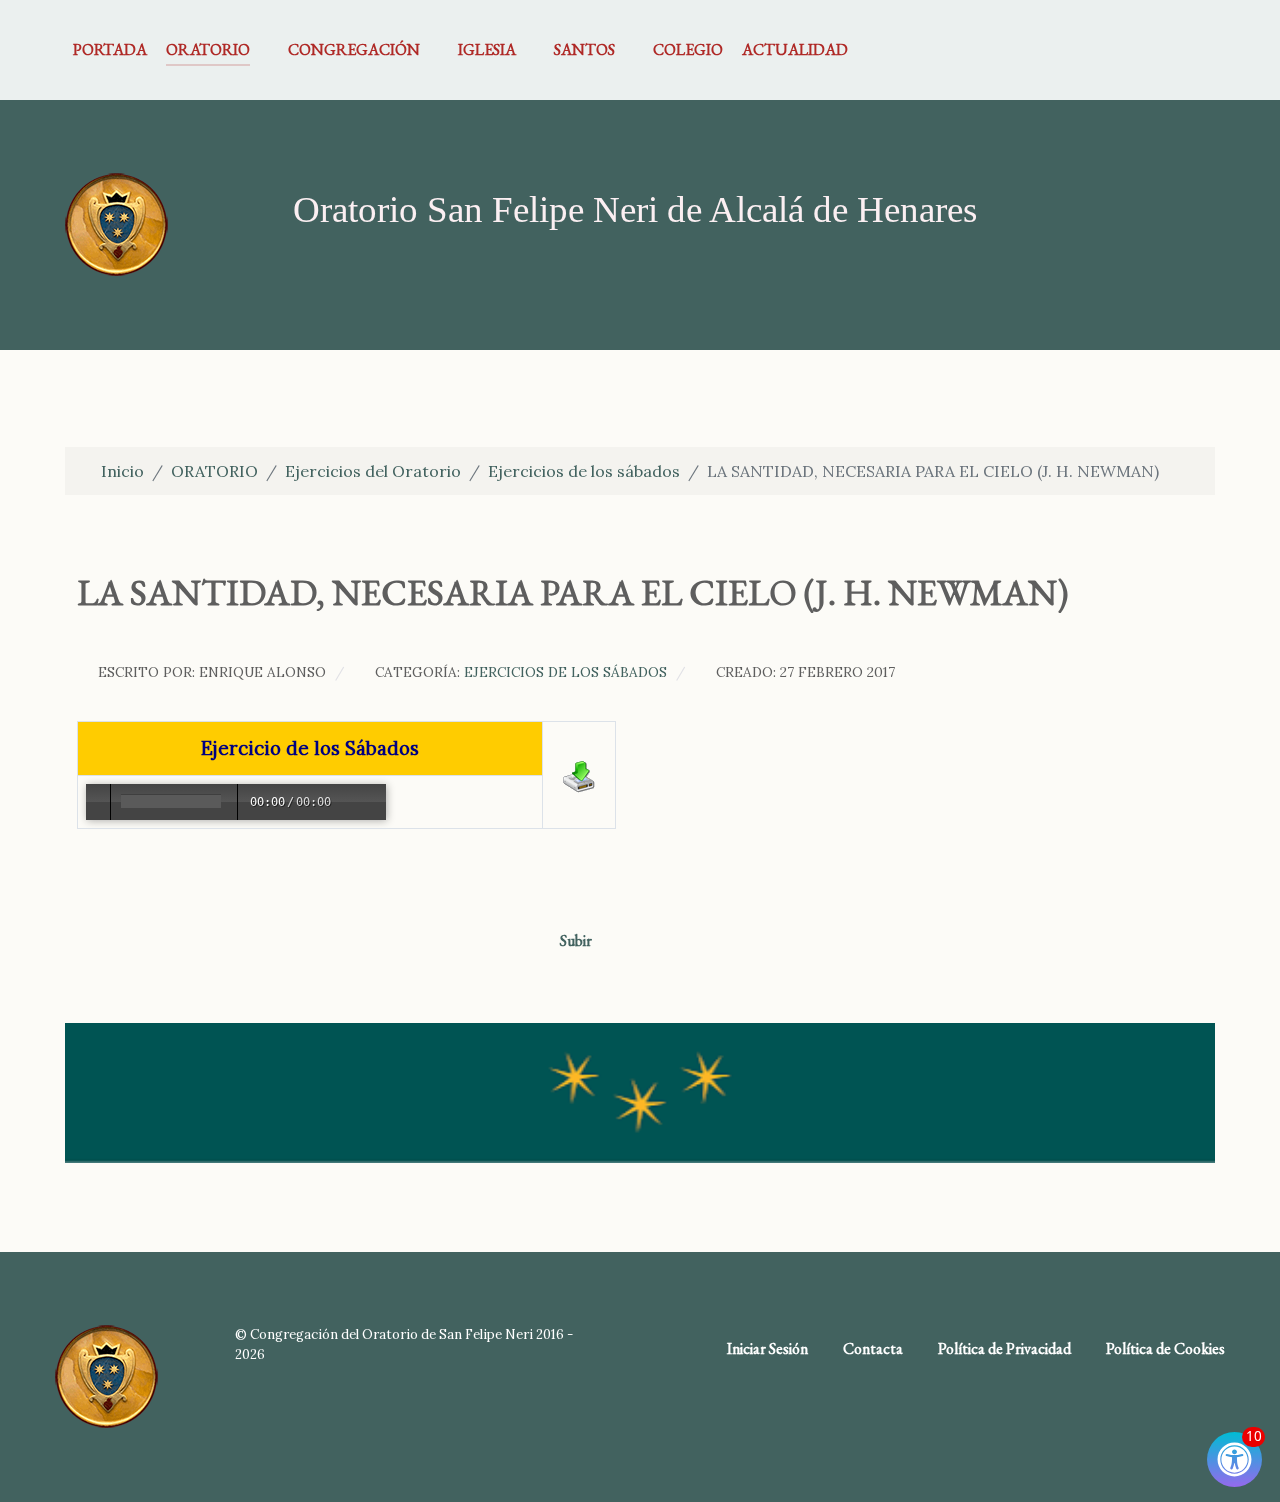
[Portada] (116, 223)
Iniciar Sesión (767, 1348)
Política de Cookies (1165, 1348)
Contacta (873, 1348)
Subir (577, 940)
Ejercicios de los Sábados (565, 672)
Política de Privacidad (1004, 1348)
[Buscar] (1202, 50)
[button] (94, 847)
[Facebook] (1171, 50)
